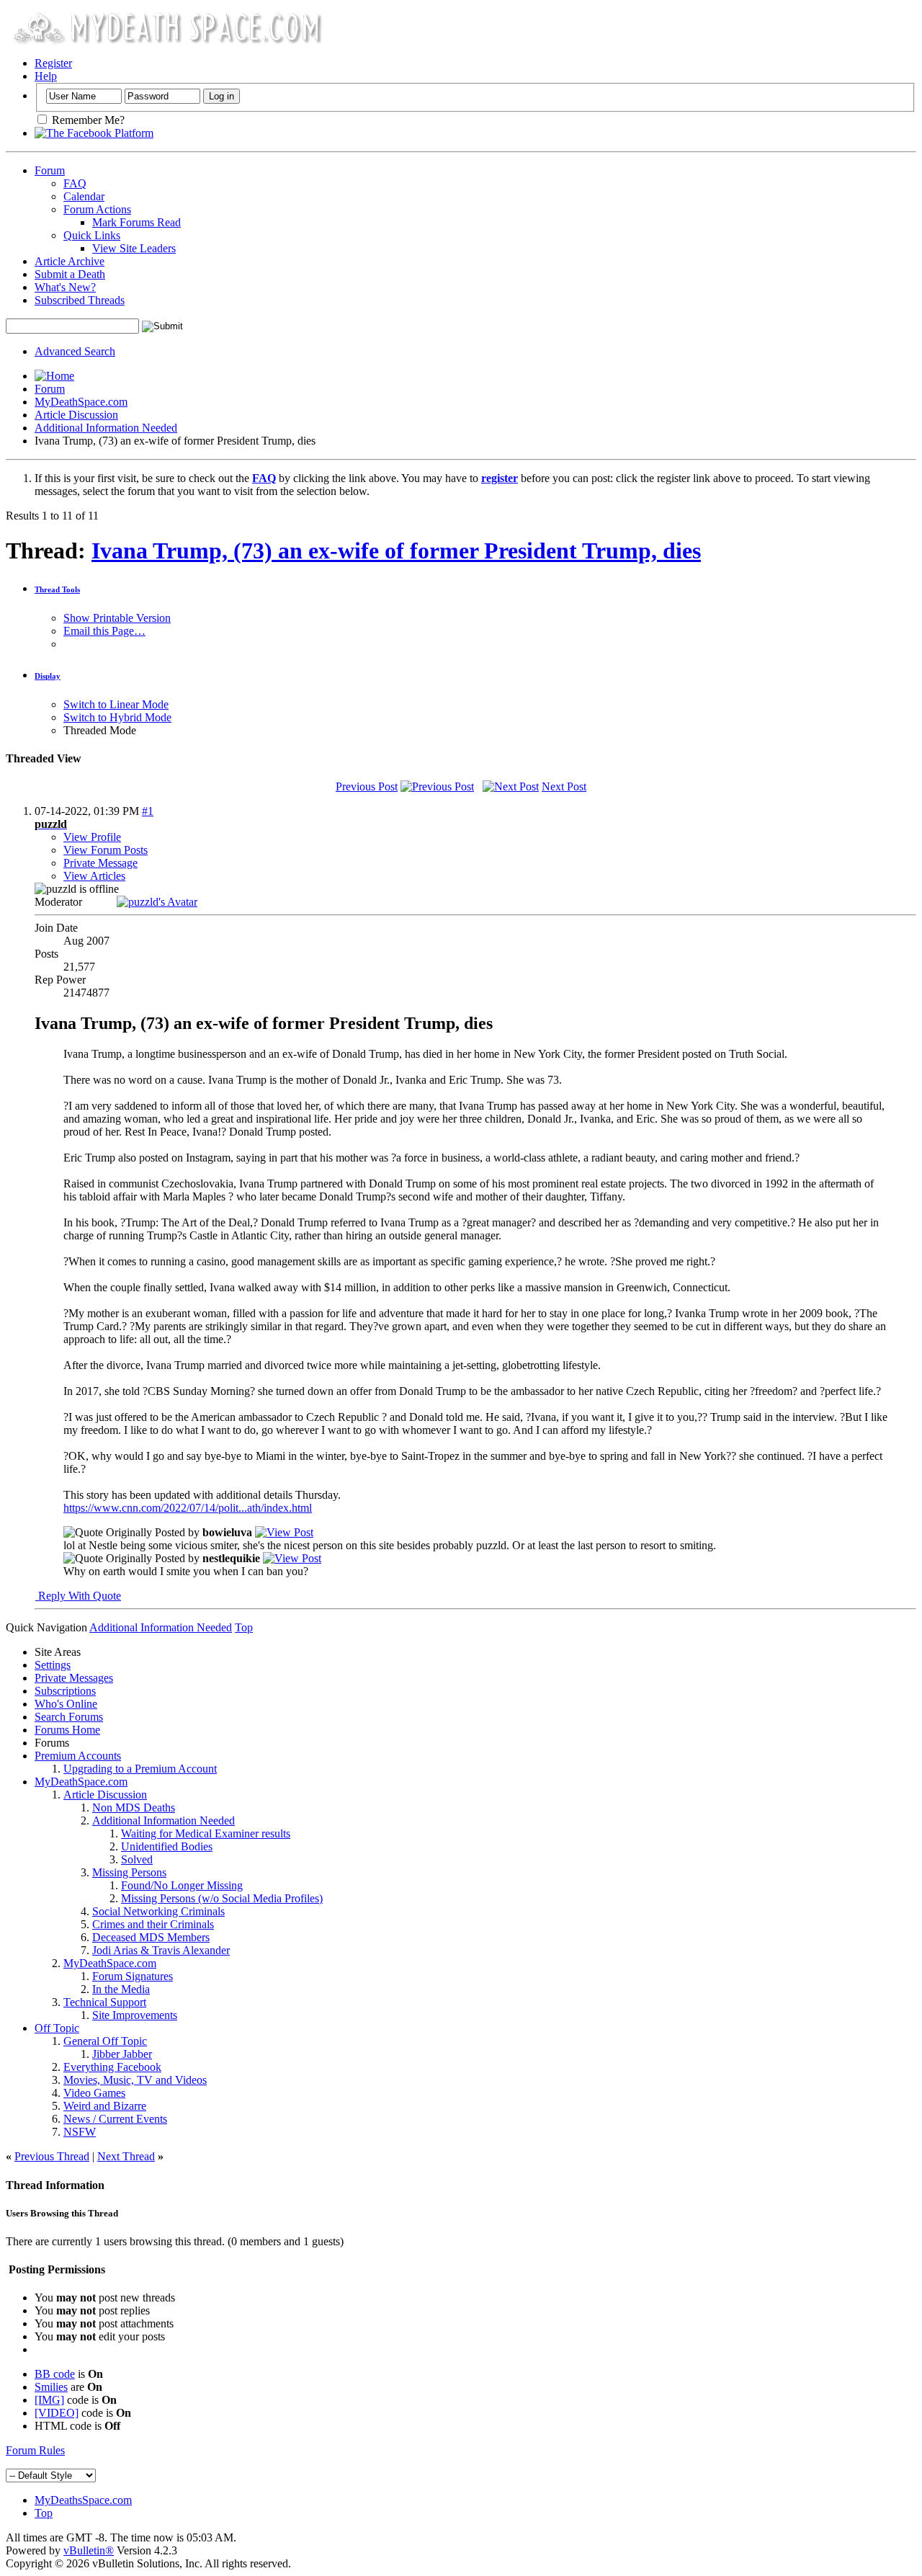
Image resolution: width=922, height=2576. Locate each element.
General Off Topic (105, 2041)
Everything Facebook (112, 2067)
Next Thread (126, 2156)
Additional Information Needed (106, 428)
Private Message (100, 863)
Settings (53, 1665)
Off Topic (57, 2028)
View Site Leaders (134, 248)
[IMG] (49, 2400)
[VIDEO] (57, 2413)
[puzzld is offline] (157, 902)
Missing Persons (129, 1872)
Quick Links (92, 235)
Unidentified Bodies (167, 1846)
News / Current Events (115, 2119)
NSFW (80, 2132)
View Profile (92, 837)
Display (48, 676)
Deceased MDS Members (151, 1937)
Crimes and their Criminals (153, 1924)
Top (244, 1627)
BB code (55, 2374)
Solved (137, 1859)
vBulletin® (89, 2550)
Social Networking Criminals (158, 1911)
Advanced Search (75, 351)
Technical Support (105, 2002)
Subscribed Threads (80, 300)
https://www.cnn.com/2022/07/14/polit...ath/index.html (188, 1508)
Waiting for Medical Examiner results (206, 1833)
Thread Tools (57, 589)
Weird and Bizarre (105, 2106)
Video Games (94, 2093)
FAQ (75, 183)
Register (53, 63)
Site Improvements (135, 2015)
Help (46, 76)
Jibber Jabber (122, 2054)
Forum (50, 170)
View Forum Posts (106, 850)
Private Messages (74, 1678)
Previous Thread (52, 2156)
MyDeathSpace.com (81, 402)
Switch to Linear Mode (116, 704)
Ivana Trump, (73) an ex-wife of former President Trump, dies (396, 551)
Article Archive (70, 261)
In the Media (121, 1989)
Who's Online (66, 1704)
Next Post (564, 786)
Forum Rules (35, 2450)
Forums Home (67, 1730)
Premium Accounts (78, 1756)
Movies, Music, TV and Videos (135, 2080)
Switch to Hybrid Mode (117, 717)
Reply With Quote (78, 1596)
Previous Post (367, 786)
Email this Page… (104, 631)
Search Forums (69, 1717)
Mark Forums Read (136, 222)
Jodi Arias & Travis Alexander (161, 1950)
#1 (148, 811)
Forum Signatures (133, 1976)
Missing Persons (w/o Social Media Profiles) (222, 1898)
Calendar (84, 196)
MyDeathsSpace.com (83, 2500)
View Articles (94, 876)
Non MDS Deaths (134, 1808)
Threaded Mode (100, 730)
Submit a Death (70, 274)
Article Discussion (76, 415)
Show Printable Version (117, 618)
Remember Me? (87, 120)
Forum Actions (97, 209)
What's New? (65, 287)
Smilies (51, 2387)
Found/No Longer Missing (182, 1885)
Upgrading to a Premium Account (140, 1769)
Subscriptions (65, 1691)
